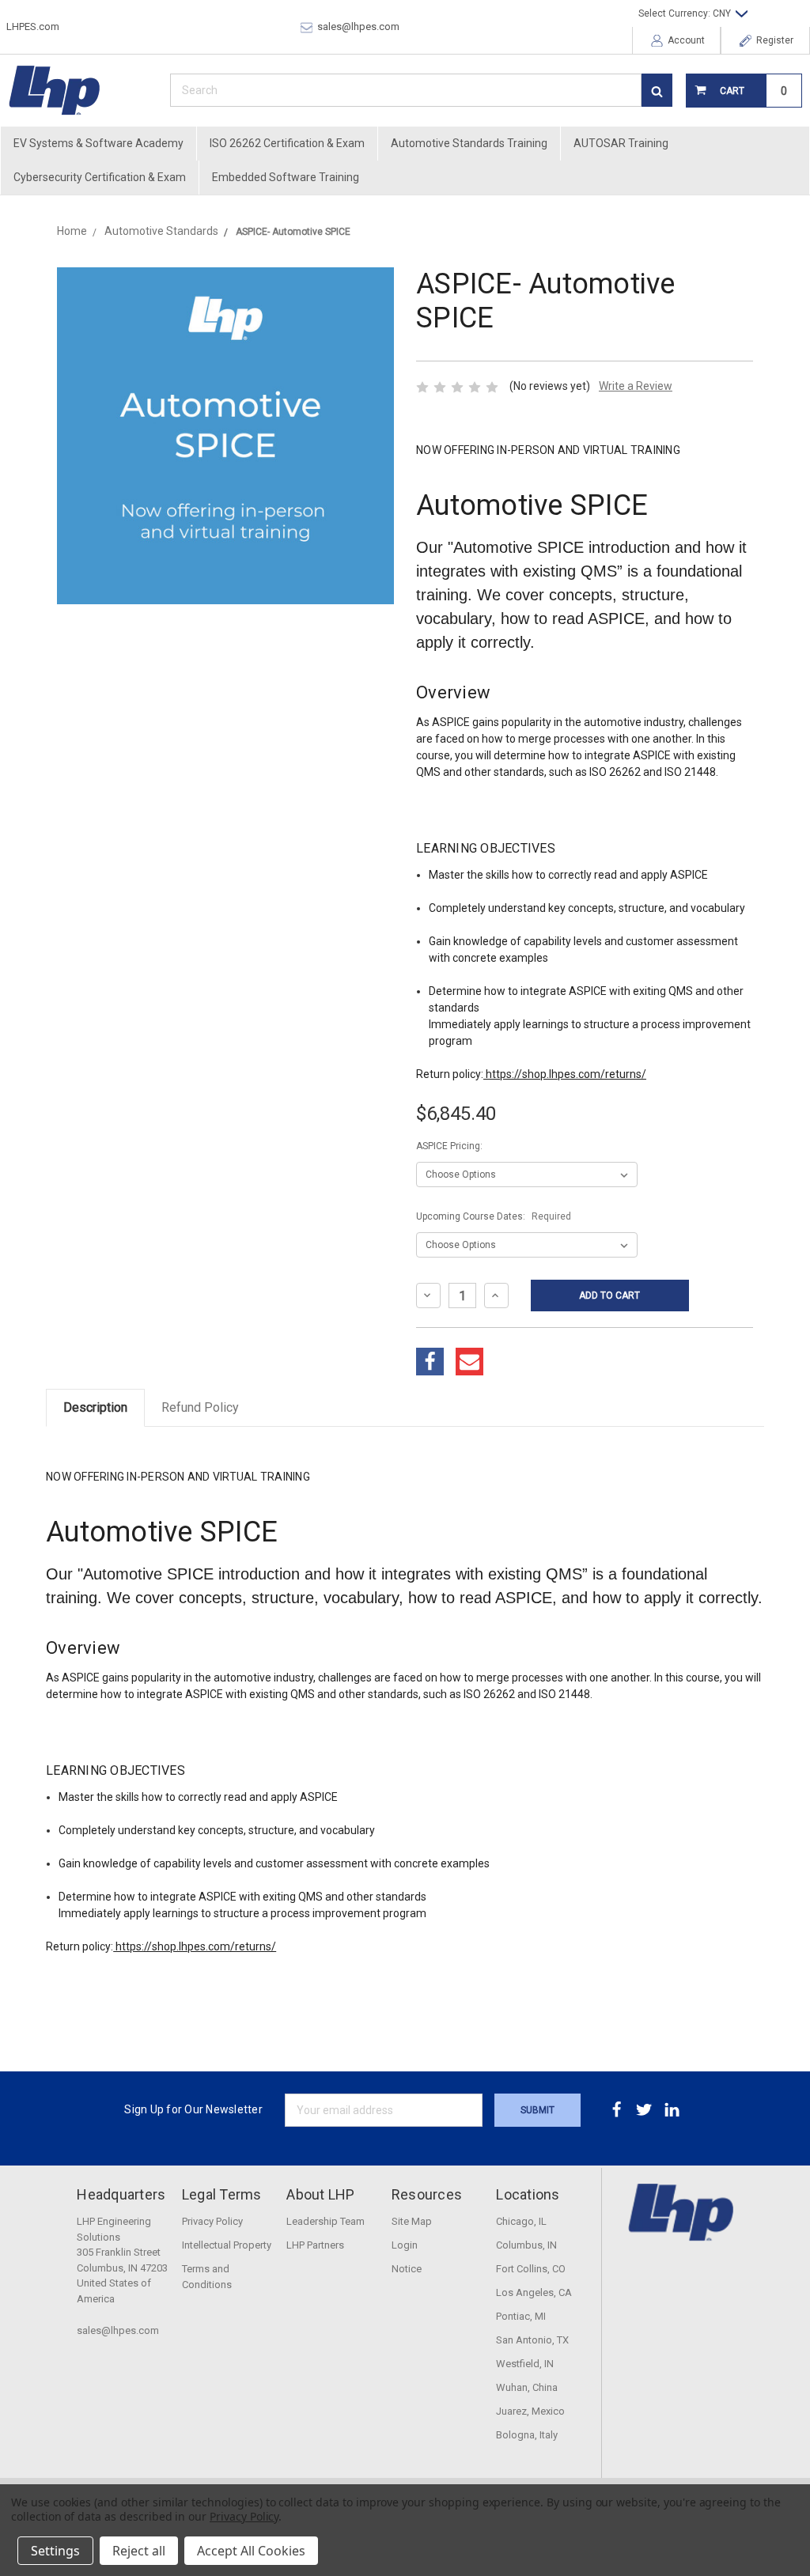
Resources (427, 2194)
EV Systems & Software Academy (98, 143)
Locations (528, 2194)
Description (95, 1407)
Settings (55, 2551)
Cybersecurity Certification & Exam (100, 177)
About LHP (320, 2194)
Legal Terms (222, 2194)
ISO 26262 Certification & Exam (287, 143)
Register (774, 40)
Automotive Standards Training (469, 143)
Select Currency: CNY (686, 13)
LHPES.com (33, 26)
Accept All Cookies (251, 2551)
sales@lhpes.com (357, 26)
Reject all (139, 2551)
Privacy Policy (244, 2516)
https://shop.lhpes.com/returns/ (565, 1074)
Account (685, 40)
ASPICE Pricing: (449, 1146)
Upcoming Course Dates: (494, 1216)
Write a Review (636, 386)
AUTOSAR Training (621, 143)
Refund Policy (200, 1407)
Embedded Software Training (286, 177)
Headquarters (121, 2194)
